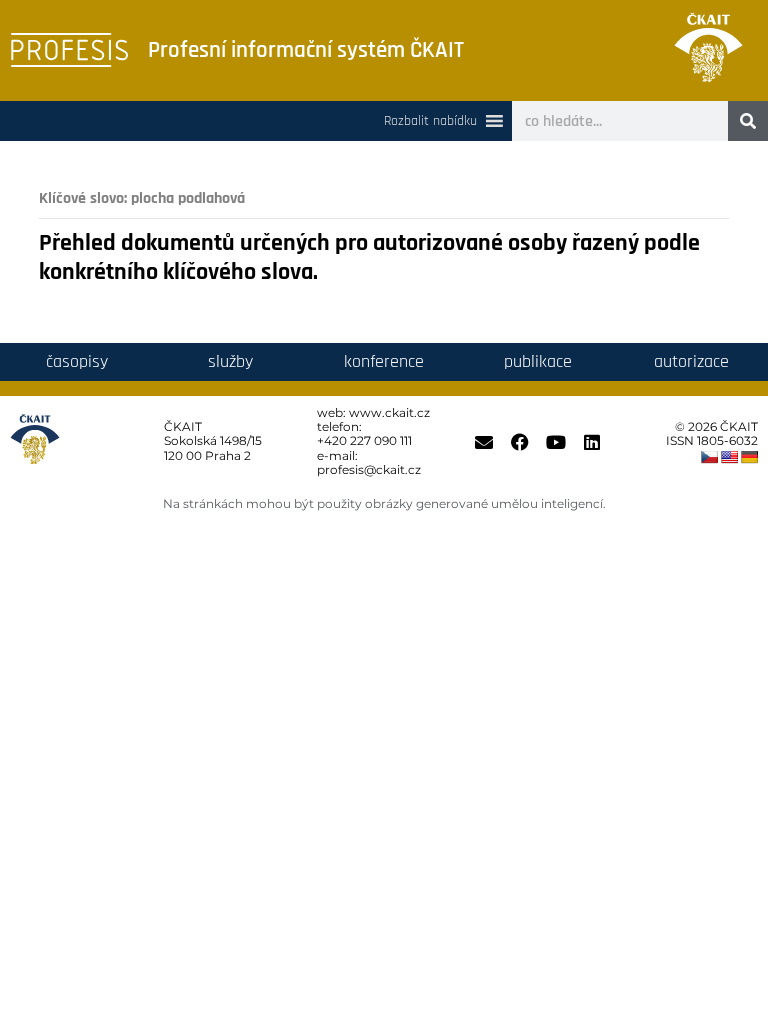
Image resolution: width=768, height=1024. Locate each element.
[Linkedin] (592, 442)
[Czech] (709, 457)
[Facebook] (520, 442)
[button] (430, 121)
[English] (729, 457)
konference (384, 361)
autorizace (691, 361)
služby (230, 361)
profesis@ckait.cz (369, 469)
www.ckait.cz (389, 412)
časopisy (77, 361)
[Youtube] (556, 442)
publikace (538, 361)
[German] (749, 457)
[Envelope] (484, 442)
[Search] (748, 121)
